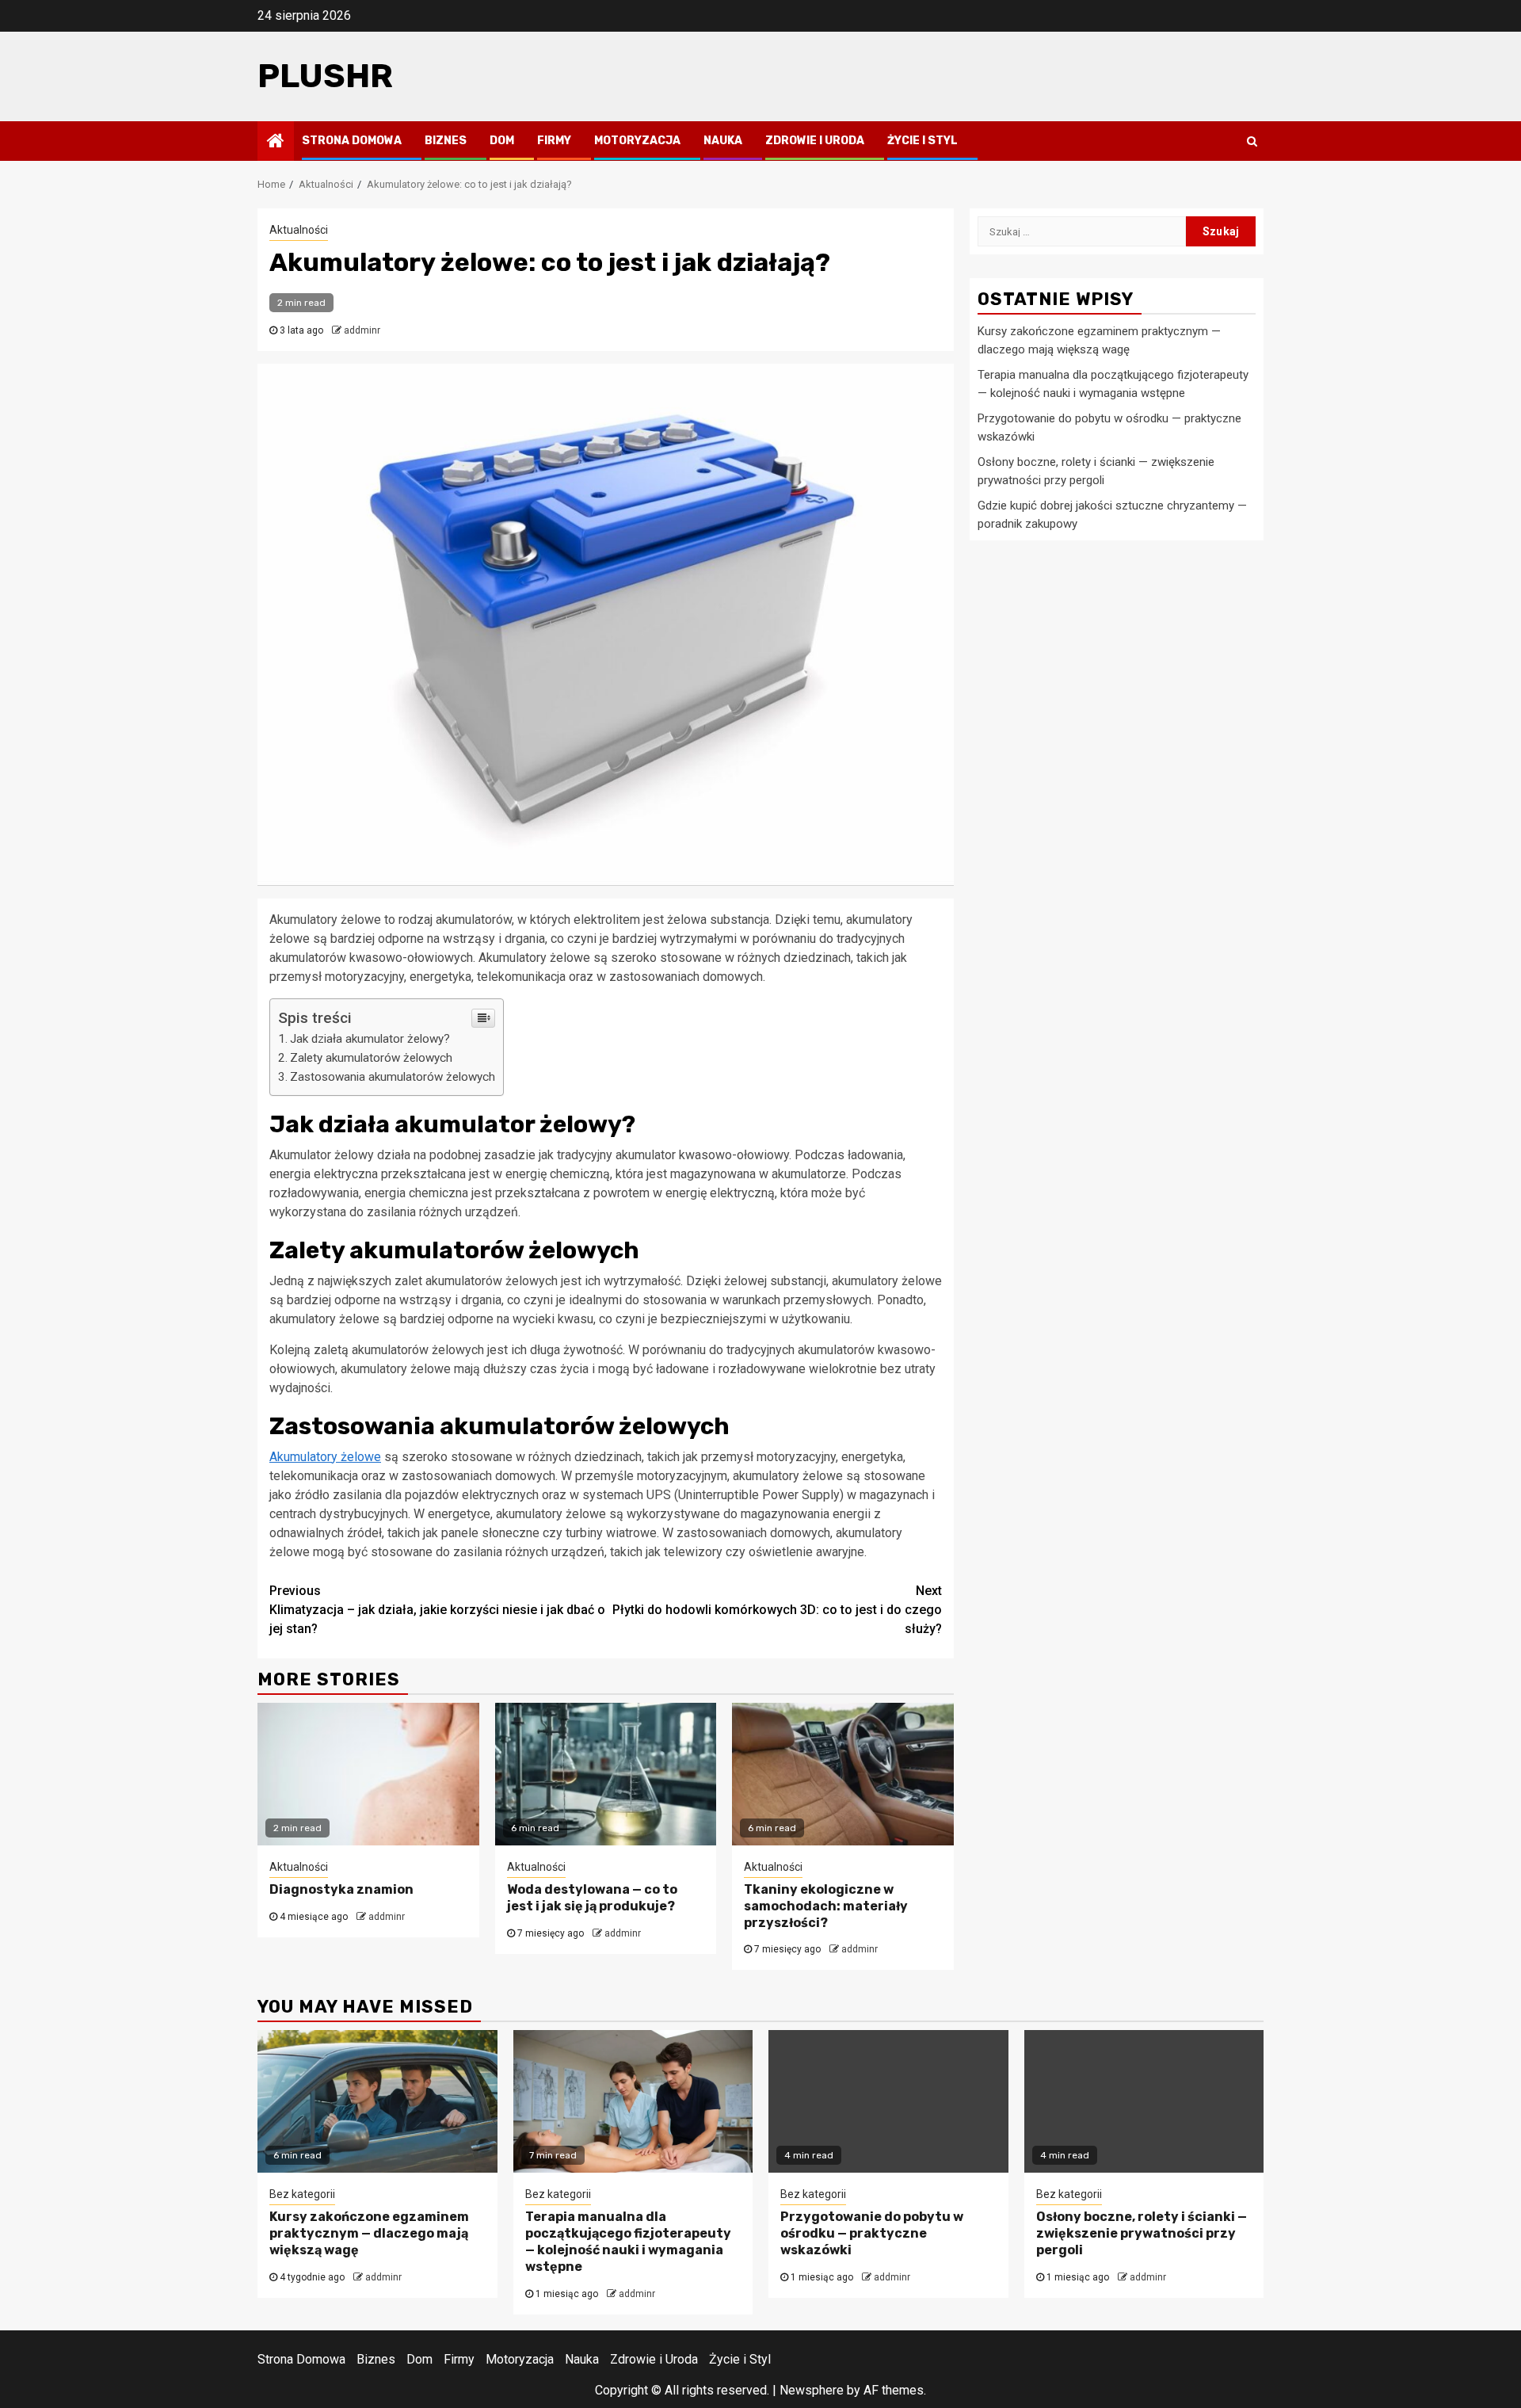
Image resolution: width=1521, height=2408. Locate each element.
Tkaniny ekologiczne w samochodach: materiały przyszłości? (826, 1906)
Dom (502, 141)
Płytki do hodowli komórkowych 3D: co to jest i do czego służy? (777, 1610)
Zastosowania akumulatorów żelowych (393, 1077)
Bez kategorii (302, 2194)
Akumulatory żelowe (325, 1457)
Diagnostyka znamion (341, 1889)
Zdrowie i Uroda (815, 141)
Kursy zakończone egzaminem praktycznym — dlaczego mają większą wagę (369, 2233)
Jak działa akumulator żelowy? (370, 1039)
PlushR (325, 76)
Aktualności (299, 230)
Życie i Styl (923, 141)
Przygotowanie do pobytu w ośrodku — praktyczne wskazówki (872, 2233)
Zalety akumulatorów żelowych (371, 1058)
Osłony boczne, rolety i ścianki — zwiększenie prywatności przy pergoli (1142, 2233)
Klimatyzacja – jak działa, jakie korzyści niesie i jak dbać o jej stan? (437, 1610)
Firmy (554, 141)
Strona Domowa (352, 141)
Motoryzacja (637, 141)
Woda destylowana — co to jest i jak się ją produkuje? (592, 1898)
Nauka (723, 141)
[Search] (1252, 141)
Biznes (446, 141)
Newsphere (812, 2390)
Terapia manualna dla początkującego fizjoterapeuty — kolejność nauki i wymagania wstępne (628, 2241)
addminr (362, 330)
